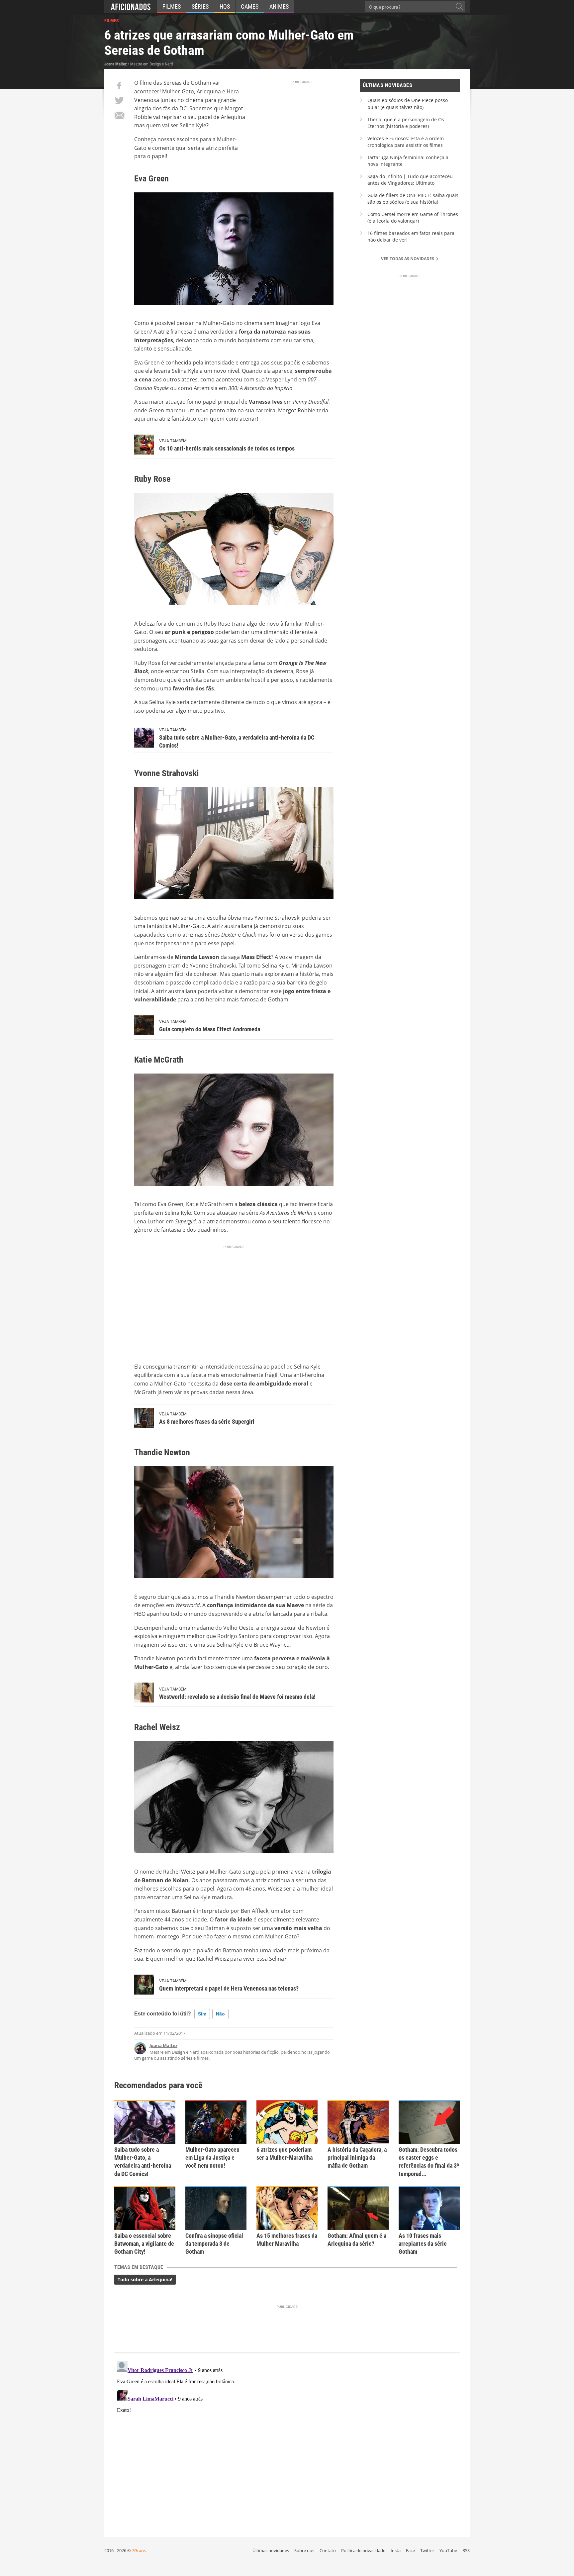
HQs (225, 6)
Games (250, 6)
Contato (328, 2550)
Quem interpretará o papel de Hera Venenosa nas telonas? (229, 1988)
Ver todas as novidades (408, 259)
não (220, 2014)
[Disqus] (287, 2442)
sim (202, 2014)
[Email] (119, 115)
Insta (396, 2550)
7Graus (139, 2550)
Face (410, 2550)
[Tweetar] (119, 100)
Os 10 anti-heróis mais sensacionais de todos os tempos (227, 448)
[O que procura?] (459, 7)
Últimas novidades (271, 2550)
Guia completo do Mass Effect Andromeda (210, 1029)
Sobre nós (304, 2550)
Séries (200, 6)
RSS (466, 2550)
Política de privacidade (363, 2550)
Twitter (427, 2550)
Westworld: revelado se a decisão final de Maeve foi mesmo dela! (237, 1697)
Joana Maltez (163, 2045)
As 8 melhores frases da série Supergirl (207, 1422)
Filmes (172, 6)
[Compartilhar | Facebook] (119, 85)
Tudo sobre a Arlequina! (145, 2279)
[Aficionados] (131, 7)
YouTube (448, 2550)
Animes (279, 6)
